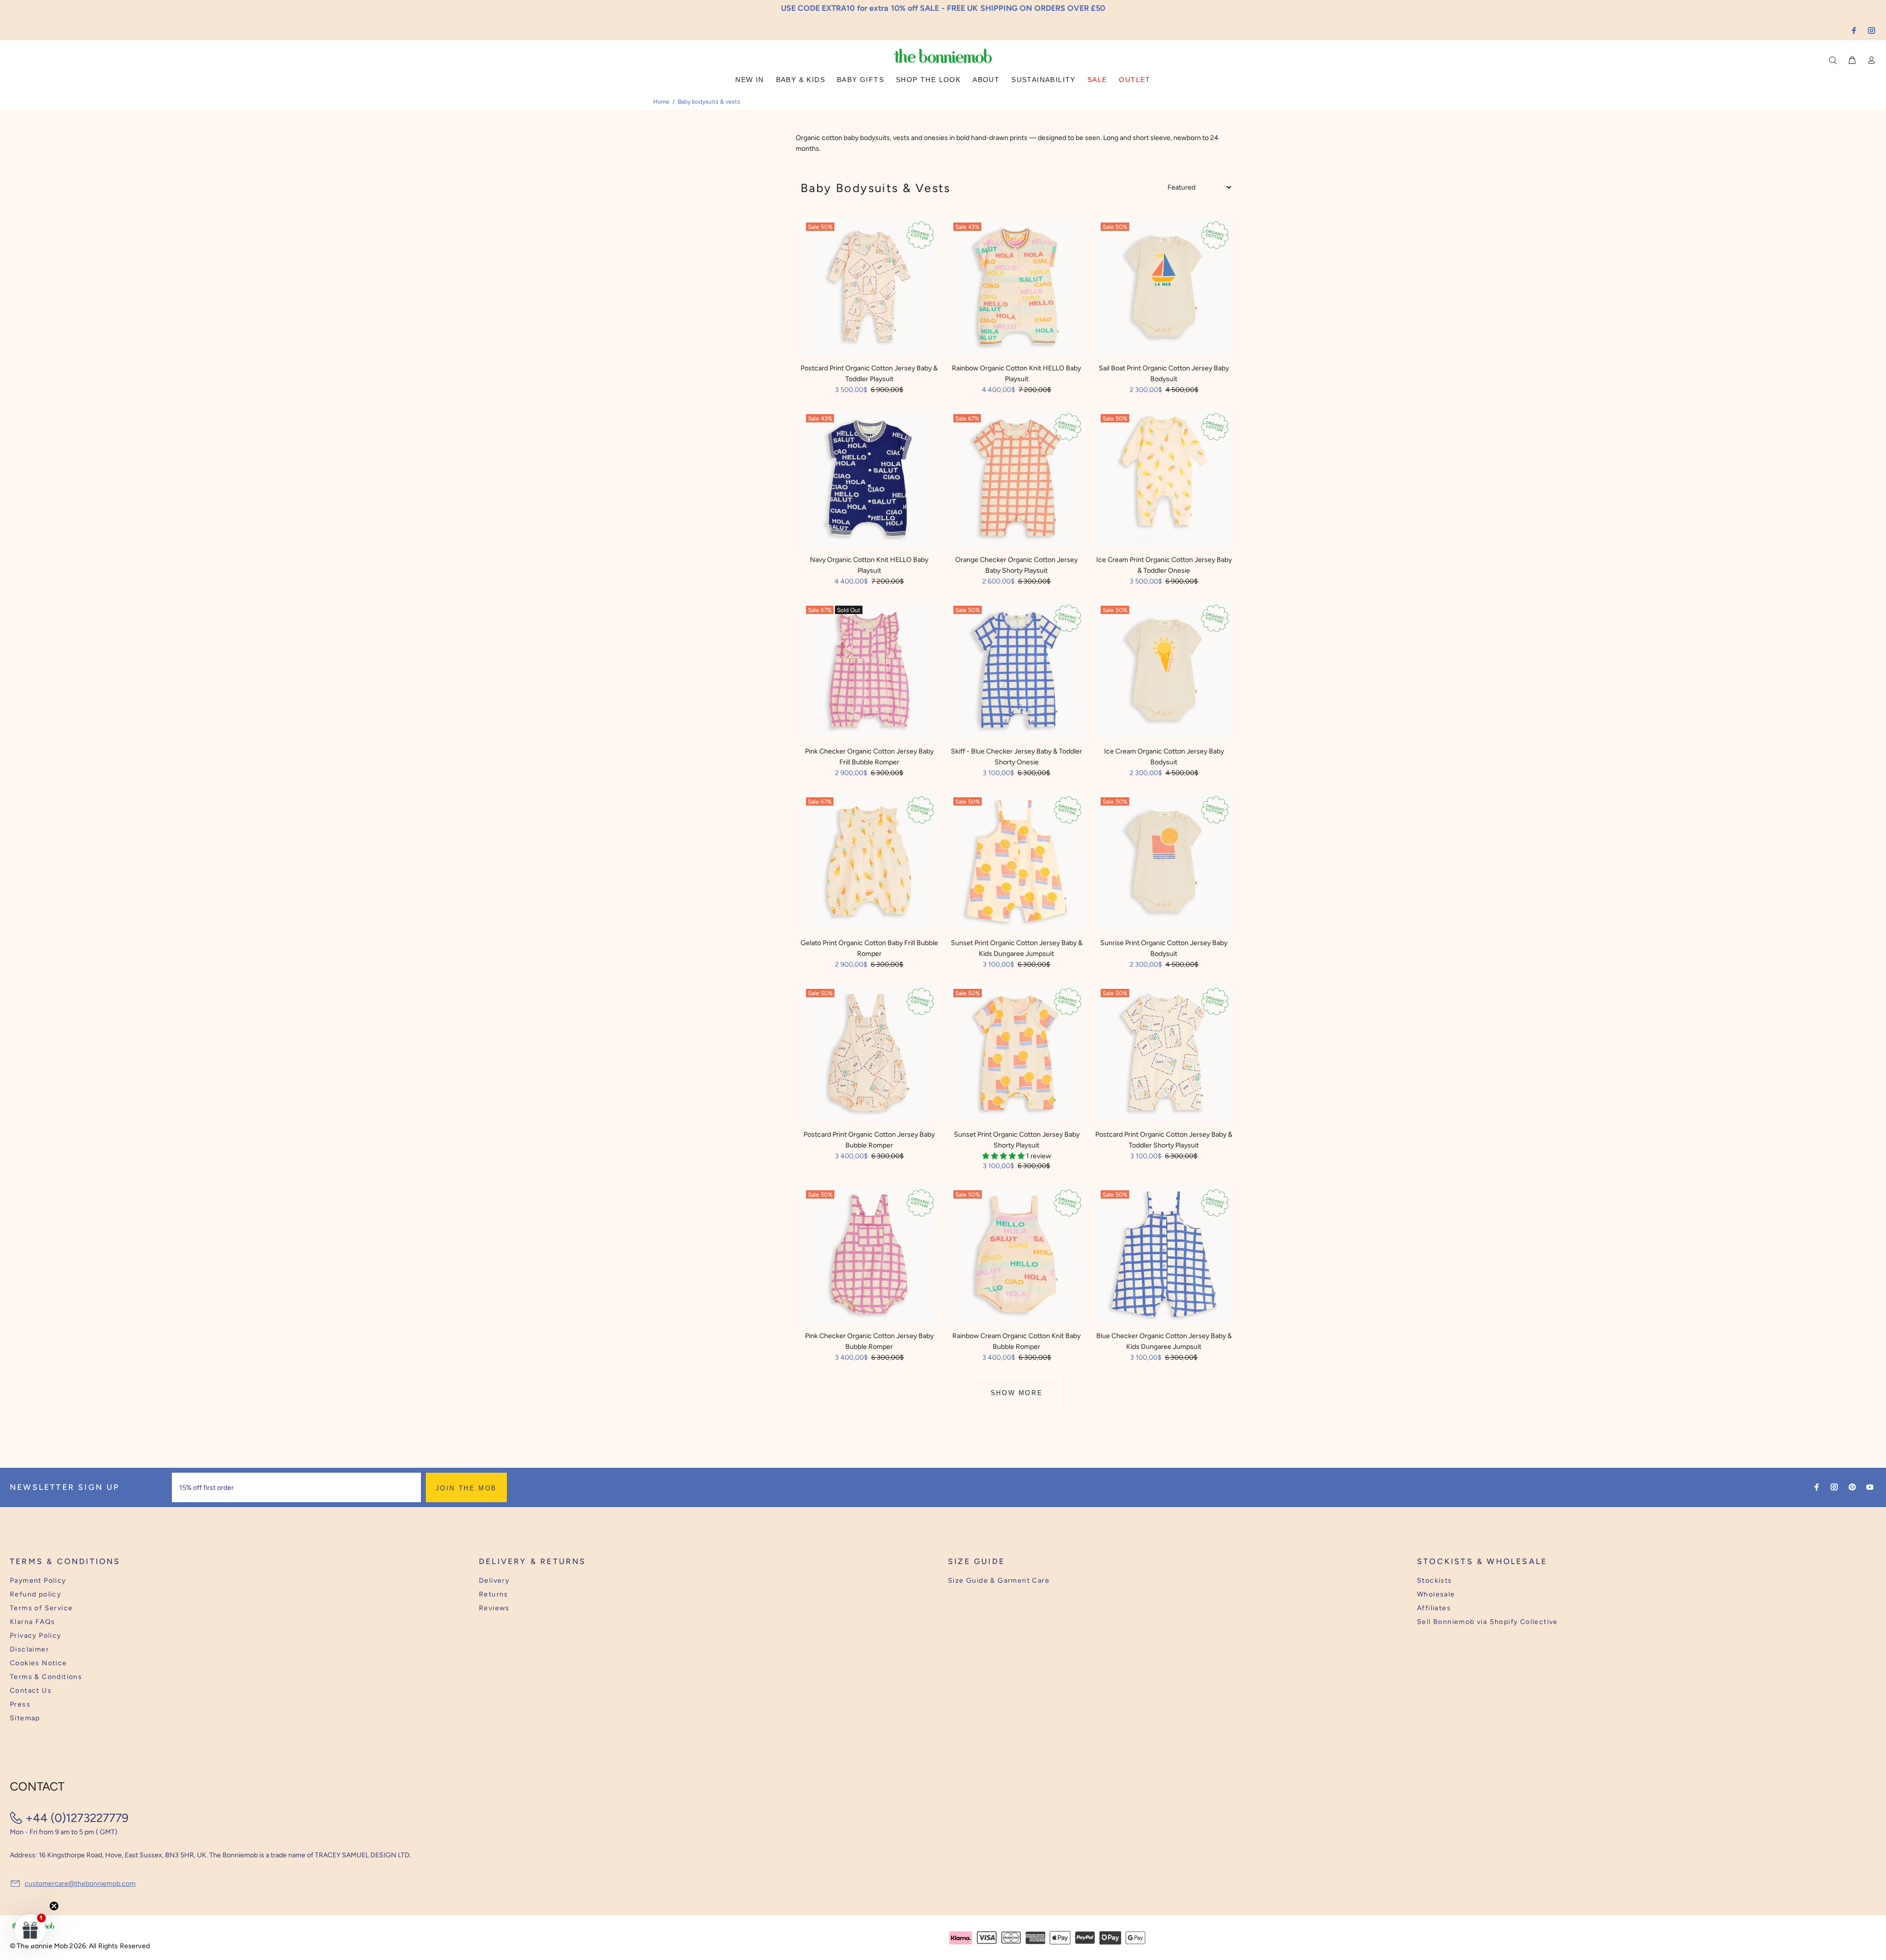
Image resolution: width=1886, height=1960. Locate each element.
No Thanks (1007, 1011)
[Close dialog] (1125, 904)
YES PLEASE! (1007, 987)
